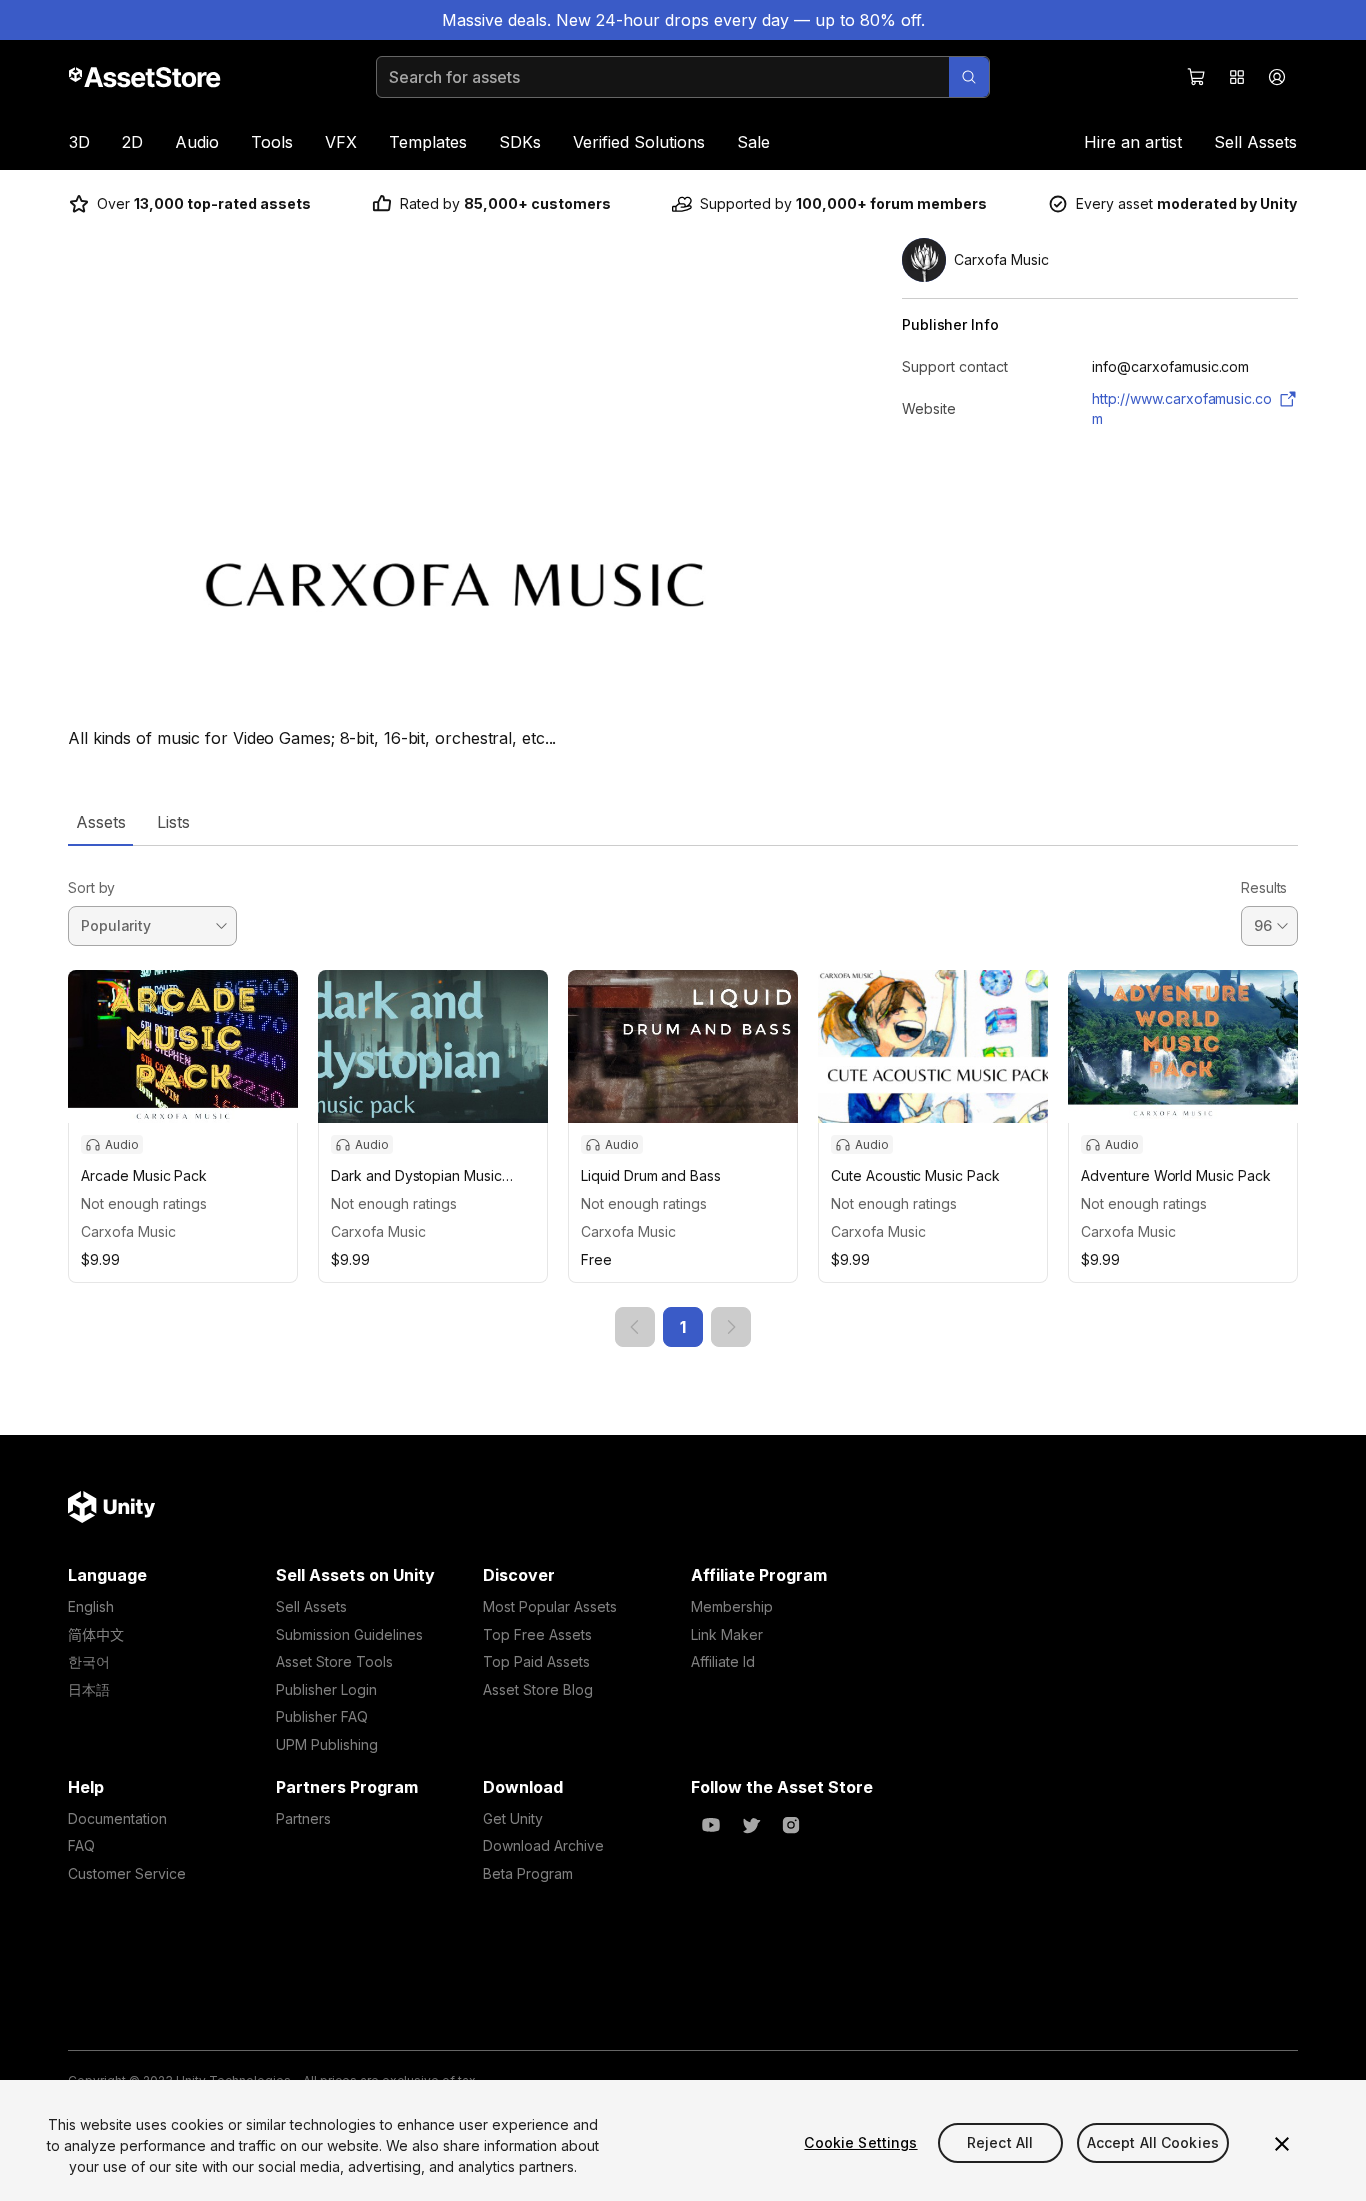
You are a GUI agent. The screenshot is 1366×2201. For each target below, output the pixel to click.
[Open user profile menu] (1277, 77)
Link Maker (727, 1634)
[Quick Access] (1237, 77)
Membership (732, 1606)
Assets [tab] (100, 822)
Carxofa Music (128, 1231)
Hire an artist (1133, 142)
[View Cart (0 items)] (1197, 77)
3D (79, 142)
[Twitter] (751, 1825)
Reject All (1000, 2142)
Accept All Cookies (1153, 2142)
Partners (303, 1818)
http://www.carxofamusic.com (1182, 408)
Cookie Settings (860, 2142)
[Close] (1282, 2144)
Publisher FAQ (322, 1716)
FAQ (81, 1845)
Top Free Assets (537, 1634)
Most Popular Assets (550, 1606)
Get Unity (513, 1818)
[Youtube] (711, 1825)
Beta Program (528, 1873)
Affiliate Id (723, 1661)
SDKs (520, 142)
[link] (635, 1327)
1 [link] (683, 1327)
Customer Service (127, 1873)
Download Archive (543, 1845)
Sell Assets (1255, 142)
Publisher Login (326, 1689)
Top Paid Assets (536, 1661)
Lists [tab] (173, 822)
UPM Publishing (327, 1744)
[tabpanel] (683, 1096)
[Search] (969, 77)
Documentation (117, 1818)
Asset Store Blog (538, 1689)
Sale (753, 142)
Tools (272, 142)
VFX (341, 142)
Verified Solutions (639, 142)
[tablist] (683, 822)
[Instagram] (791, 1825)
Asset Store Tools (334, 1661)
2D (132, 142)
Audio (197, 142)
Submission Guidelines (349, 1634)
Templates (428, 142)
